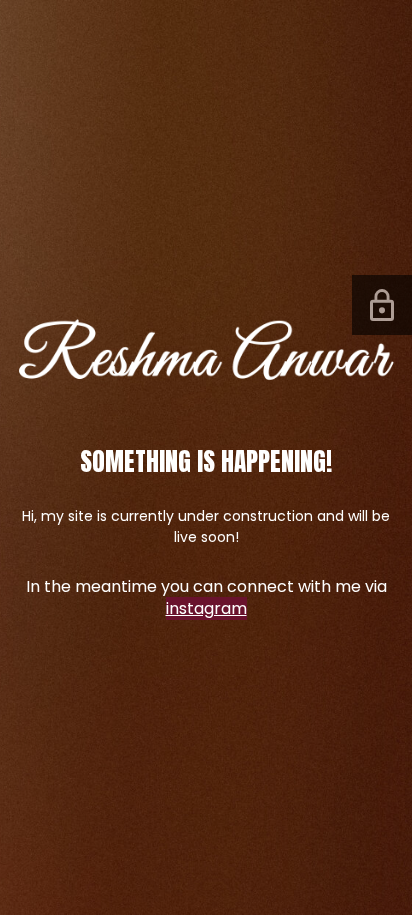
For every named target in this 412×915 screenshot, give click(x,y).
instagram (206, 608)
